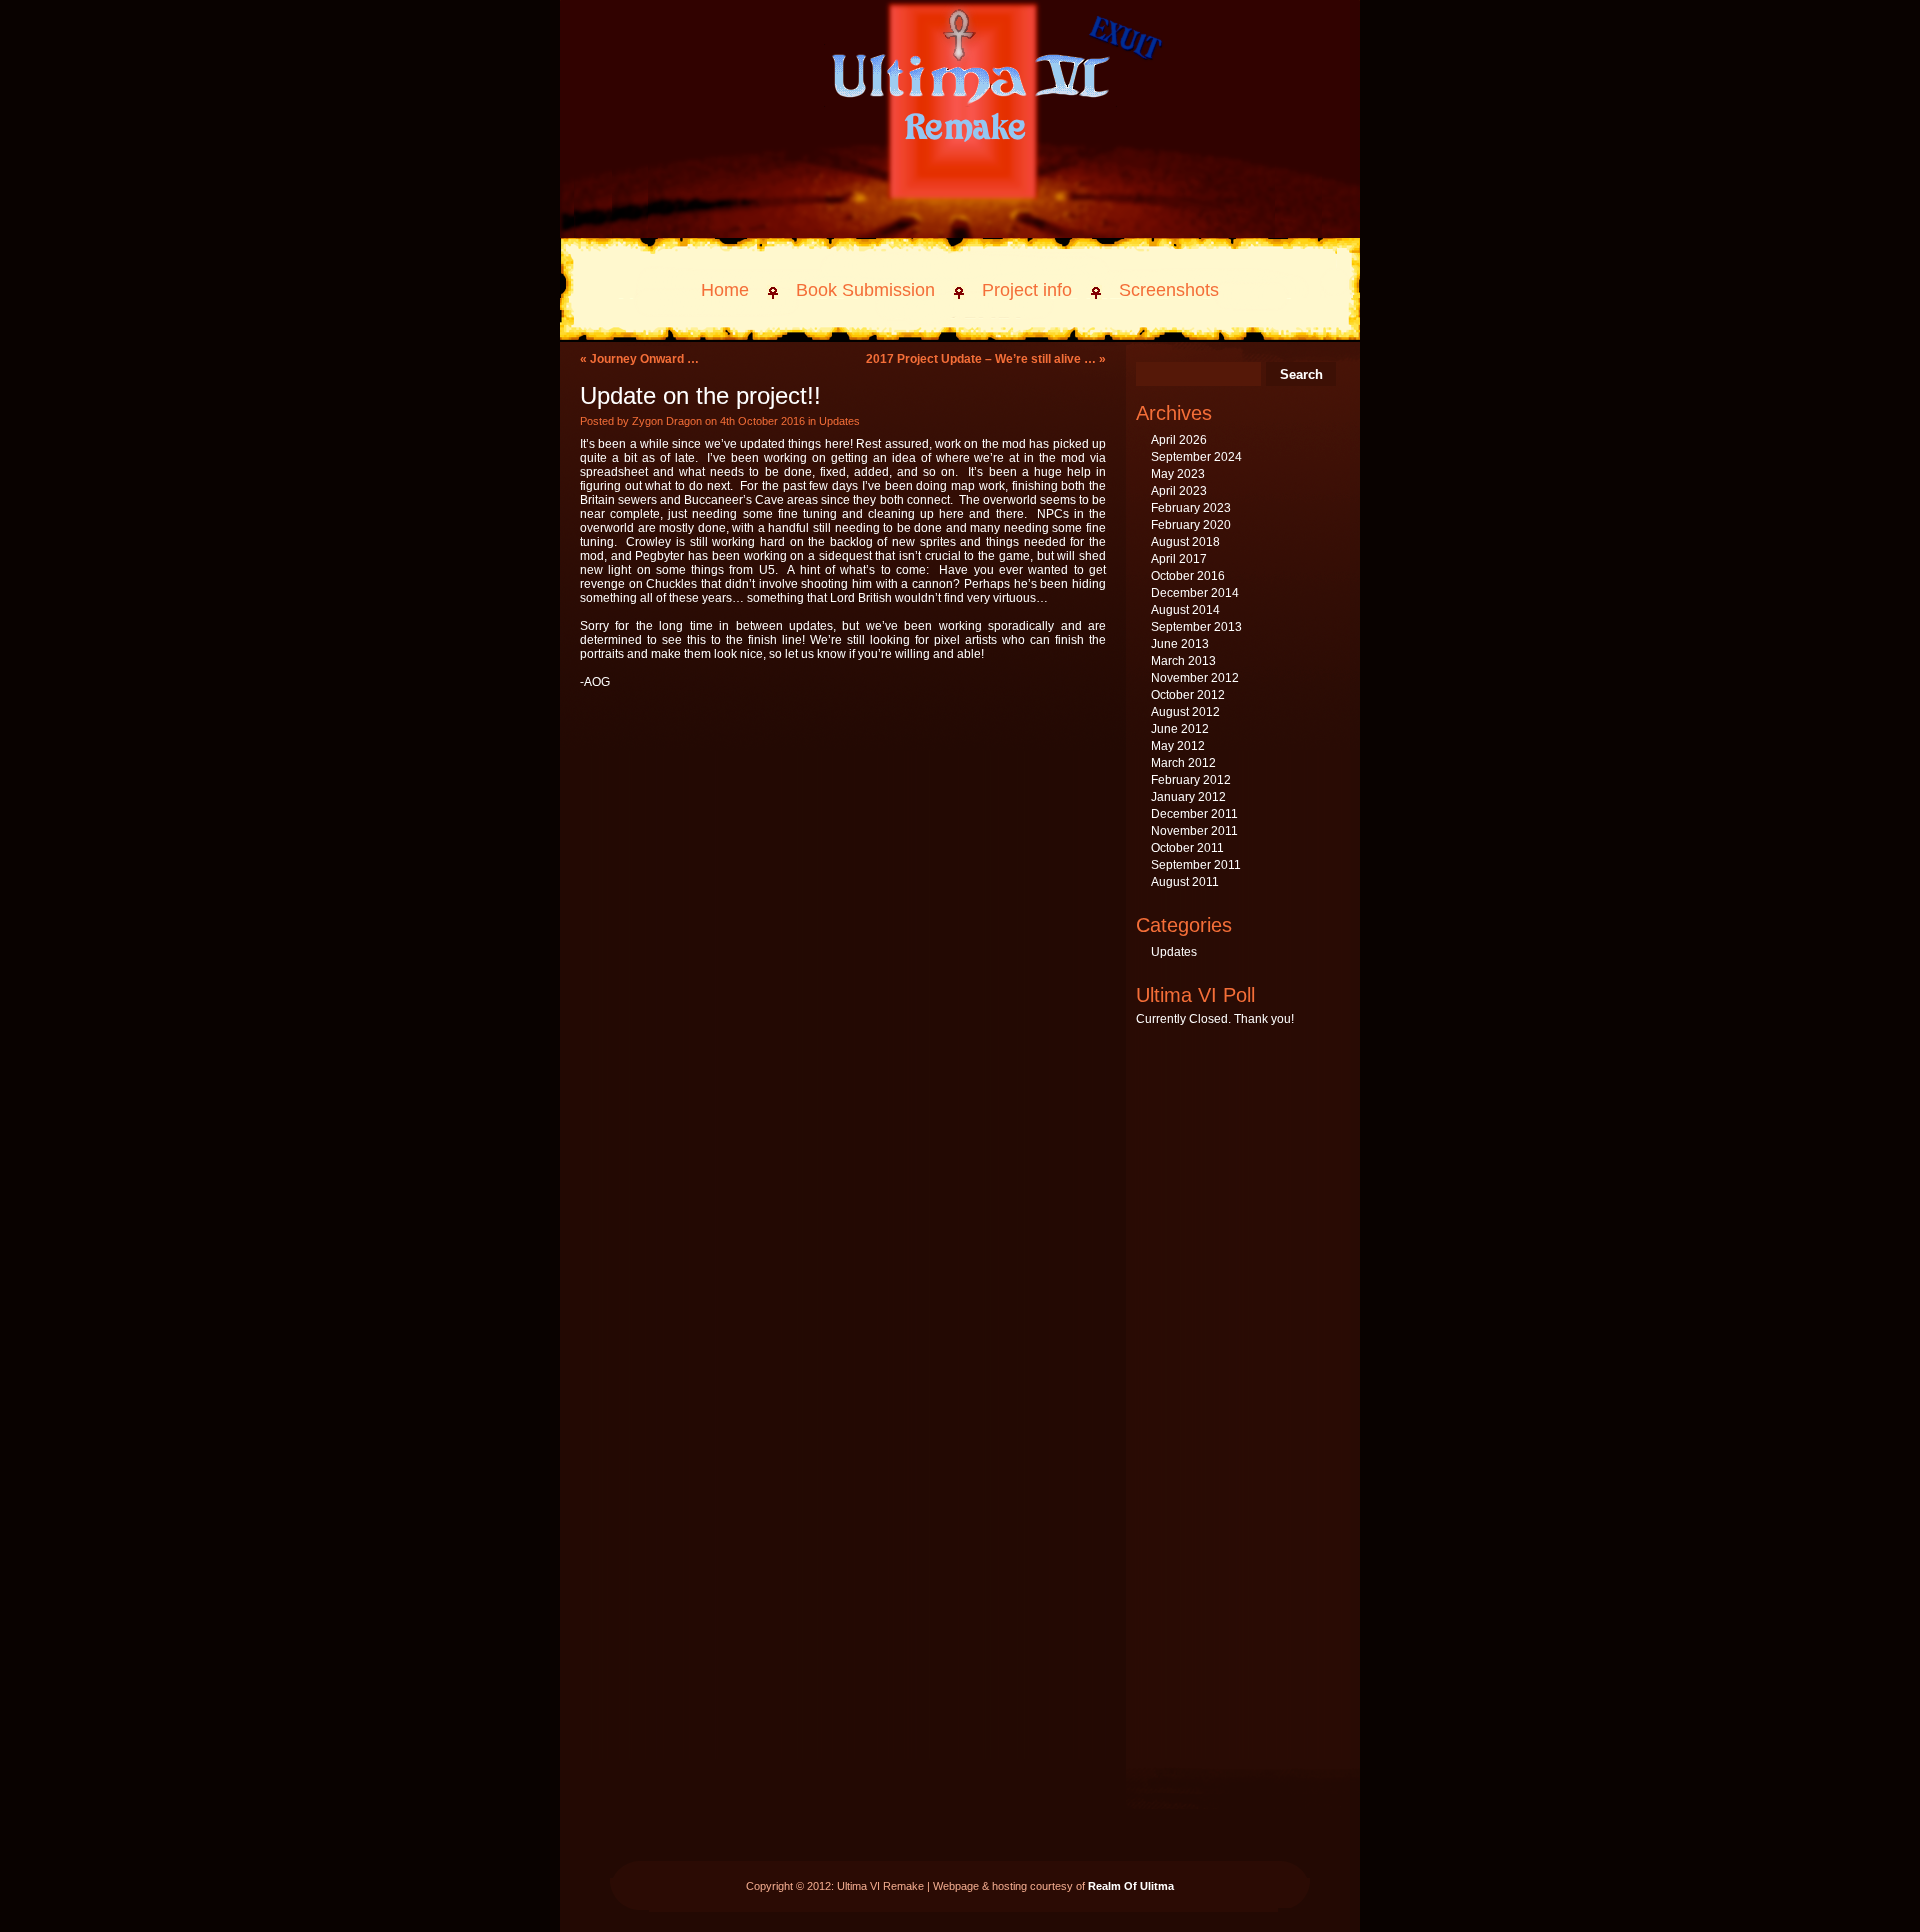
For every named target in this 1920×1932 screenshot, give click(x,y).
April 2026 (1179, 440)
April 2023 (1179, 491)
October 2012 (1188, 695)
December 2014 (1195, 593)
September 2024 (1196, 457)
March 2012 (1183, 763)
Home (725, 290)
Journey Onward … (644, 359)
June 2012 (1180, 729)
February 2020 (1191, 525)
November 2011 (1194, 831)
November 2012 (1195, 678)
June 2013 (1180, 644)
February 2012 (1191, 780)
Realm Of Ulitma (1131, 1886)
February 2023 (1191, 508)
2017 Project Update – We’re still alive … (981, 359)
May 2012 (1178, 746)
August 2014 (1185, 610)
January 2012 (1188, 797)
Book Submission (865, 290)
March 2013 (1183, 661)
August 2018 (1185, 542)
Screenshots (1169, 290)
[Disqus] (843, 960)
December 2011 (1194, 814)
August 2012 (1185, 712)
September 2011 (1196, 865)
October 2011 (1187, 848)
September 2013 (1196, 627)
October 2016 (1188, 576)
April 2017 (1179, 559)
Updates (839, 421)
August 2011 (1185, 882)
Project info (1027, 290)
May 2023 (1178, 474)
